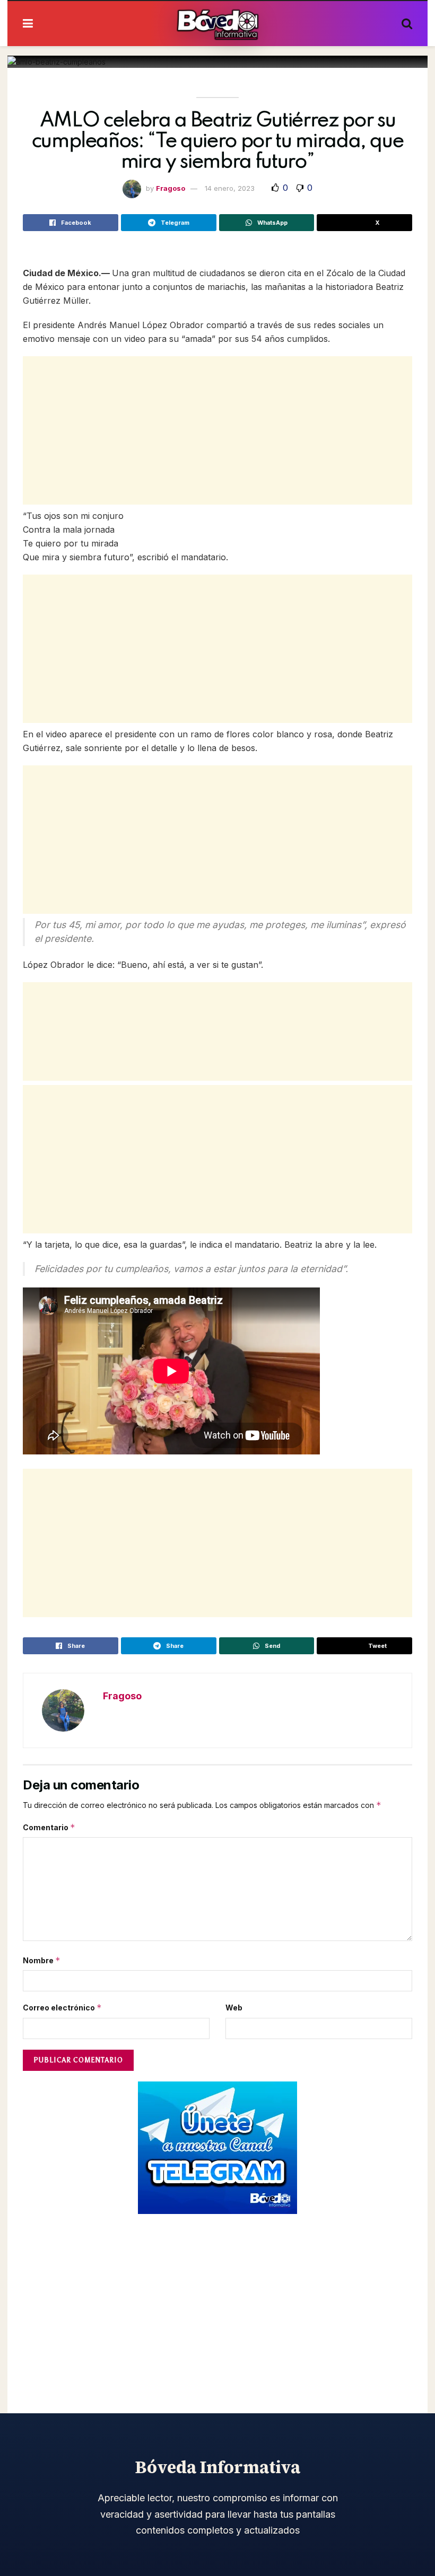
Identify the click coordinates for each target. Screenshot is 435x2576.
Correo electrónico (62, 2008)
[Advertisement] (217, 430)
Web (234, 2008)
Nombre (42, 1960)
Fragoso (171, 188)
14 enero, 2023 (230, 188)
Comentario (49, 1827)
